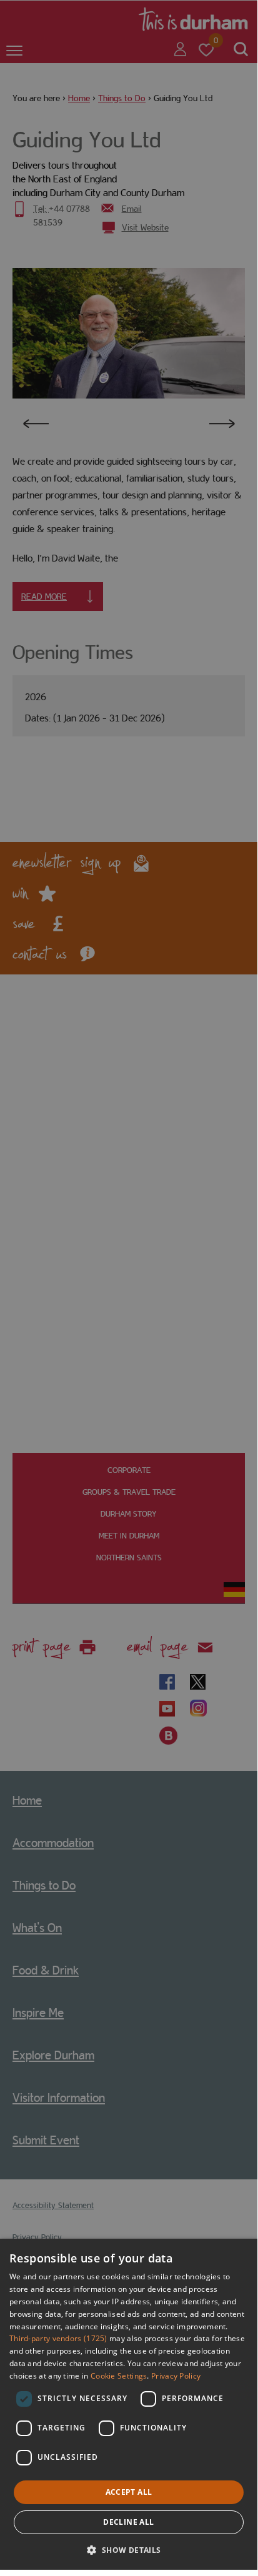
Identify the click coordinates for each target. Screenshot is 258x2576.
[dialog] (129, 2404)
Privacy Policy (176, 2376)
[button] (128, 2549)
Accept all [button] (129, 2492)
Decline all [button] (128, 2522)
